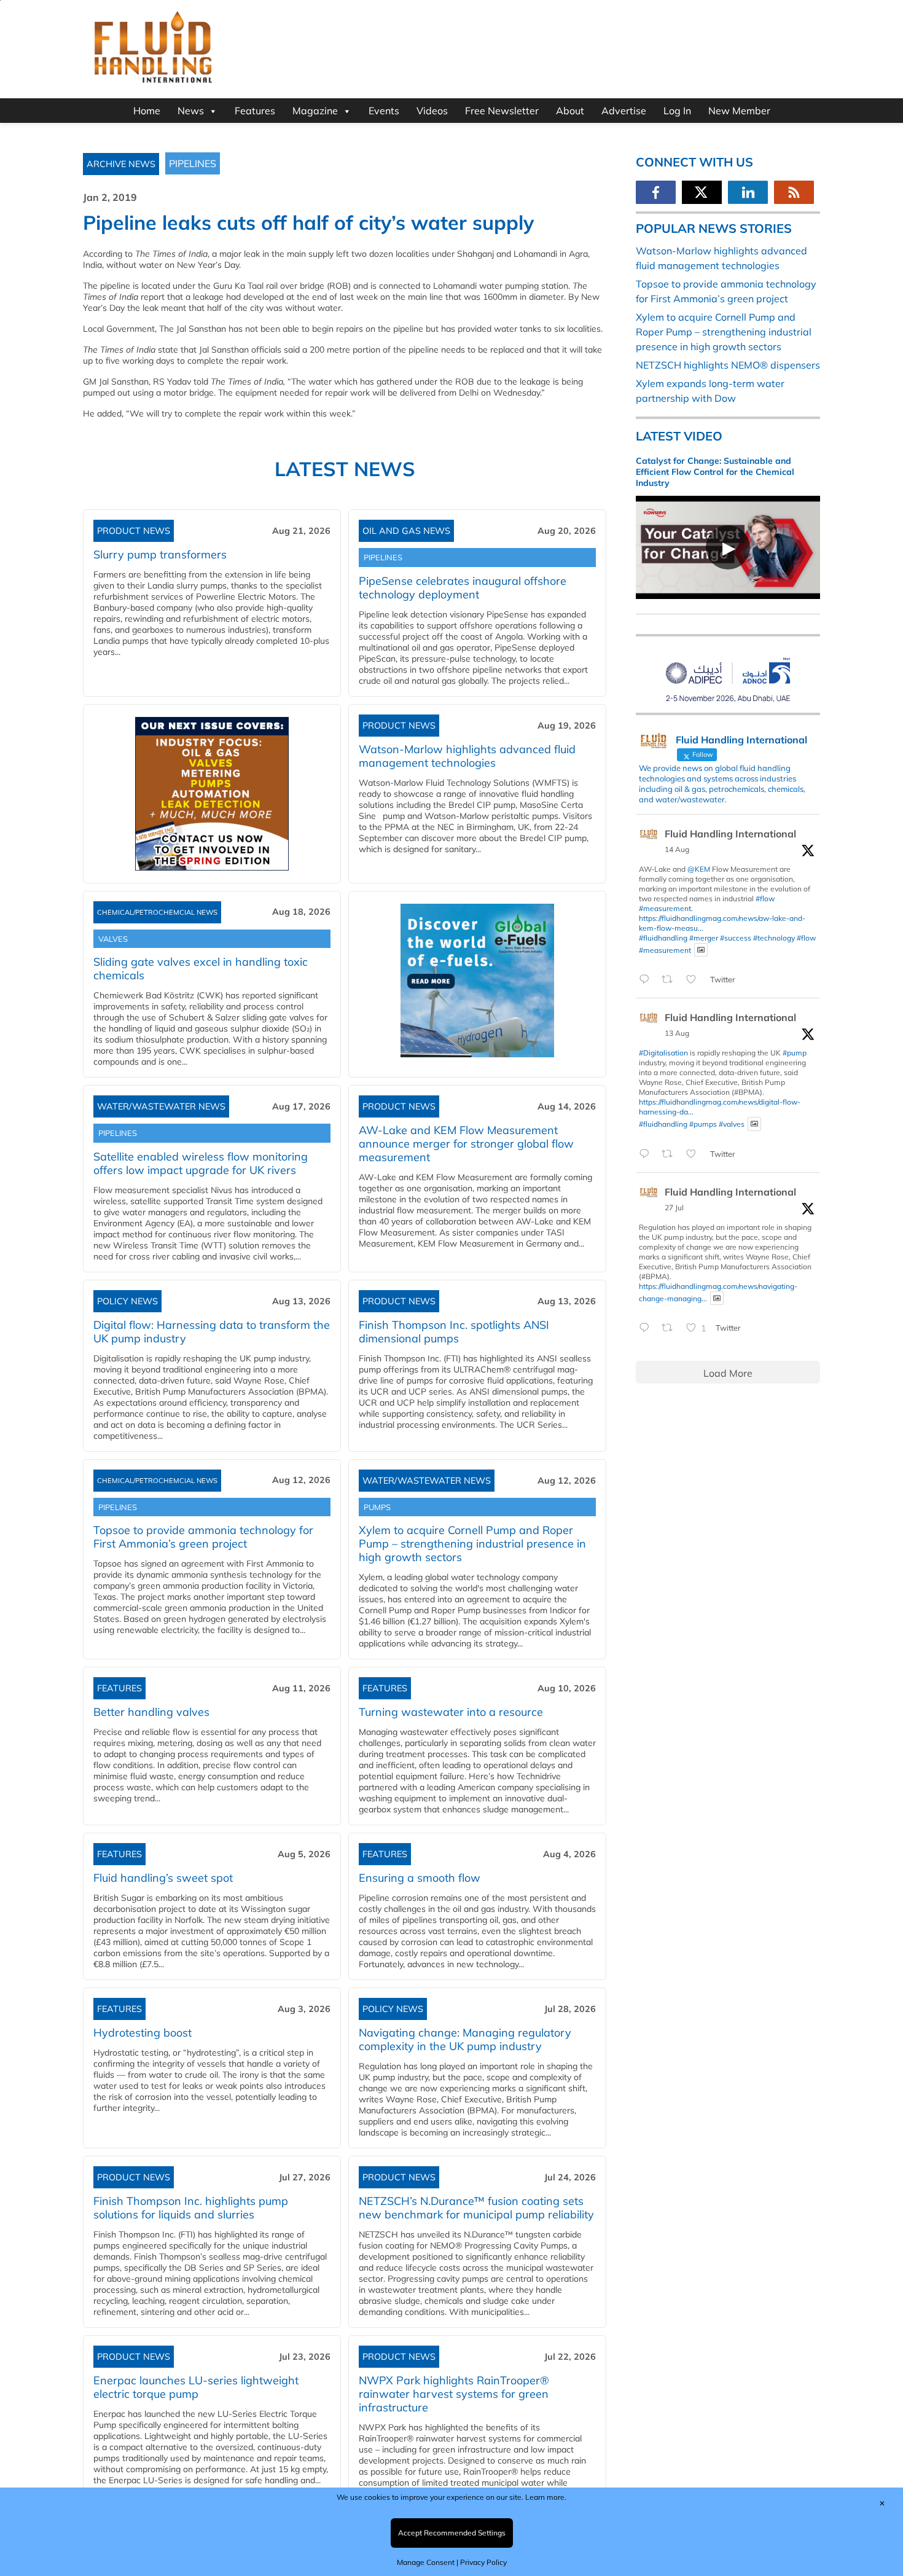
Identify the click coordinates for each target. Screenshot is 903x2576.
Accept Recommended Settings (452, 2533)
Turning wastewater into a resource (451, 1712)
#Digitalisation (663, 1053)
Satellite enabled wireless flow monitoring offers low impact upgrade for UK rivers (201, 1163)
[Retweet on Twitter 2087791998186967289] (671, 1154)
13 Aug (677, 1033)
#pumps (703, 1124)
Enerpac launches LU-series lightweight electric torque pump (196, 2387)
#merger (704, 938)
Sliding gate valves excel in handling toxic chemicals (201, 969)
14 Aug (677, 849)
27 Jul (674, 1208)
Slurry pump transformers (160, 554)
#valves (732, 1124)
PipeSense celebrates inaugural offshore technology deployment (463, 588)
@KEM (699, 869)
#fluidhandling (663, 938)
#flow (765, 898)
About (570, 111)
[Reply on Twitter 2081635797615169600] (647, 1328)
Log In (677, 111)
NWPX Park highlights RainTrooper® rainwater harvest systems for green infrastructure (454, 2394)
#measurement (665, 908)
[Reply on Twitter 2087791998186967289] (647, 1154)
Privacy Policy (483, 2562)
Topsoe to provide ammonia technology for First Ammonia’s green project (203, 1537)
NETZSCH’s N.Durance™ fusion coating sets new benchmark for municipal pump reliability (476, 2208)
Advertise (624, 111)
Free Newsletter (502, 111)
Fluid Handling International (730, 834)
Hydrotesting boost (143, 2033)
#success (736, 938)
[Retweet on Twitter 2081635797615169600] (671, 1328)
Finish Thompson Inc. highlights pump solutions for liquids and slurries (191, 2208)
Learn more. (546, 2497)
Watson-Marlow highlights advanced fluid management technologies (467, 756)
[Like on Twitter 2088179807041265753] (695, 980)
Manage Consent (426, 2562)
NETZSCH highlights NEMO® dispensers (728, 365)
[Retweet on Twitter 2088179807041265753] (671, 980)
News (191, 111)
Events (384, 111)
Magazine (315, 111)
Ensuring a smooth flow (420, 1878)
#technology (774, 938)
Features (255, 111)
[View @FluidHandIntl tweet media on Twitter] (701, 950)
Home (147, 111)
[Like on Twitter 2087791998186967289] (695, 1154)
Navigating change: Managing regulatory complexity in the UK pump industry (465, 2039)
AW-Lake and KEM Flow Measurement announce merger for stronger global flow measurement (466, 1144)
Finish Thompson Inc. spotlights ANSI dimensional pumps (454, 1332)
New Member (739, 111)
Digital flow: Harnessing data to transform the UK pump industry (212, 1332)
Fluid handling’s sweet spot (163, 1878)
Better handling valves (151, 1712)
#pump (795, 1053)
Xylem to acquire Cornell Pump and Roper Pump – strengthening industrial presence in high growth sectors (472, 1544)
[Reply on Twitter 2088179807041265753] (647, 980)
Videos (432, 111)
